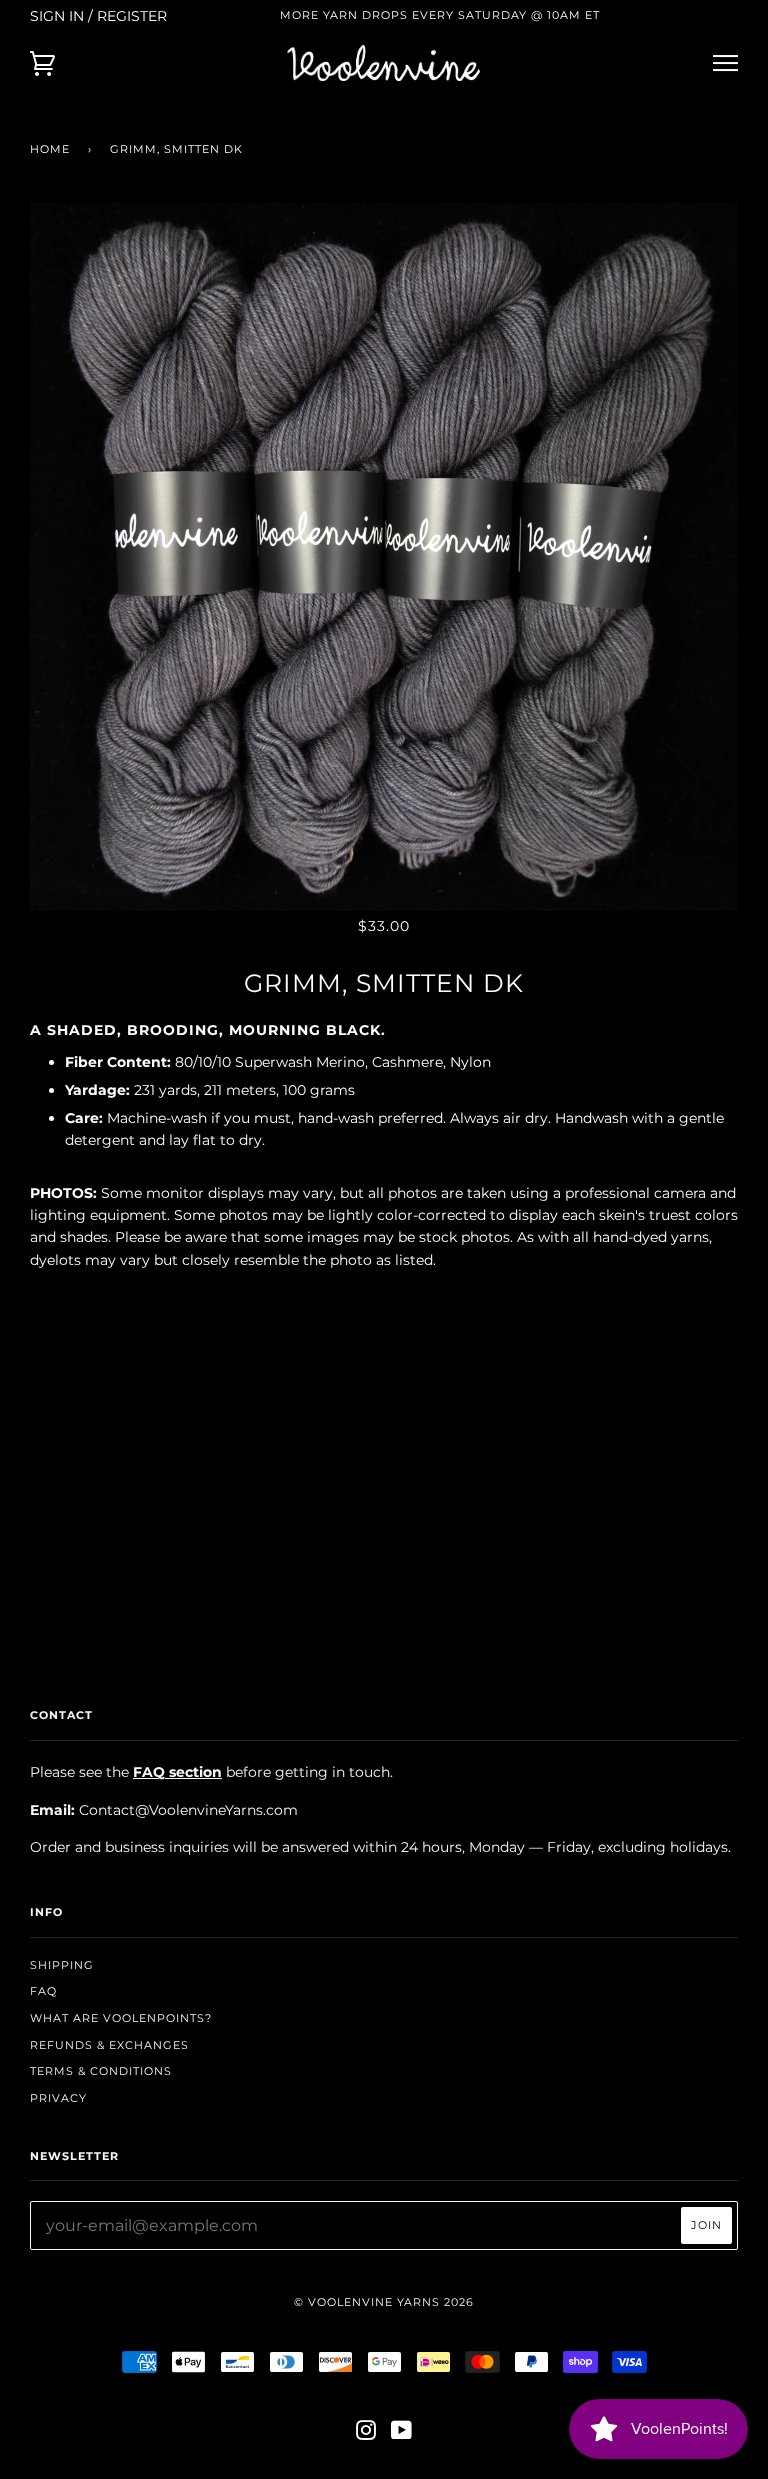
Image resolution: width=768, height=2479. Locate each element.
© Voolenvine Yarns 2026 (384, 2302)
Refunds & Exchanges (109, 2045)
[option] (384, 557)
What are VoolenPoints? (121, 2018)
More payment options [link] (384, 1516)
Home (50, 149)
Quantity (384, 1302)
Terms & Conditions (101, 2071)
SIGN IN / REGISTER (98, 16)
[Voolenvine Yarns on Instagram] (366, 2434)
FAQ (43, 1991)
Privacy (58, 2098)
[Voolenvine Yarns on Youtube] (402, 2434)
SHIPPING (62, 1965)
